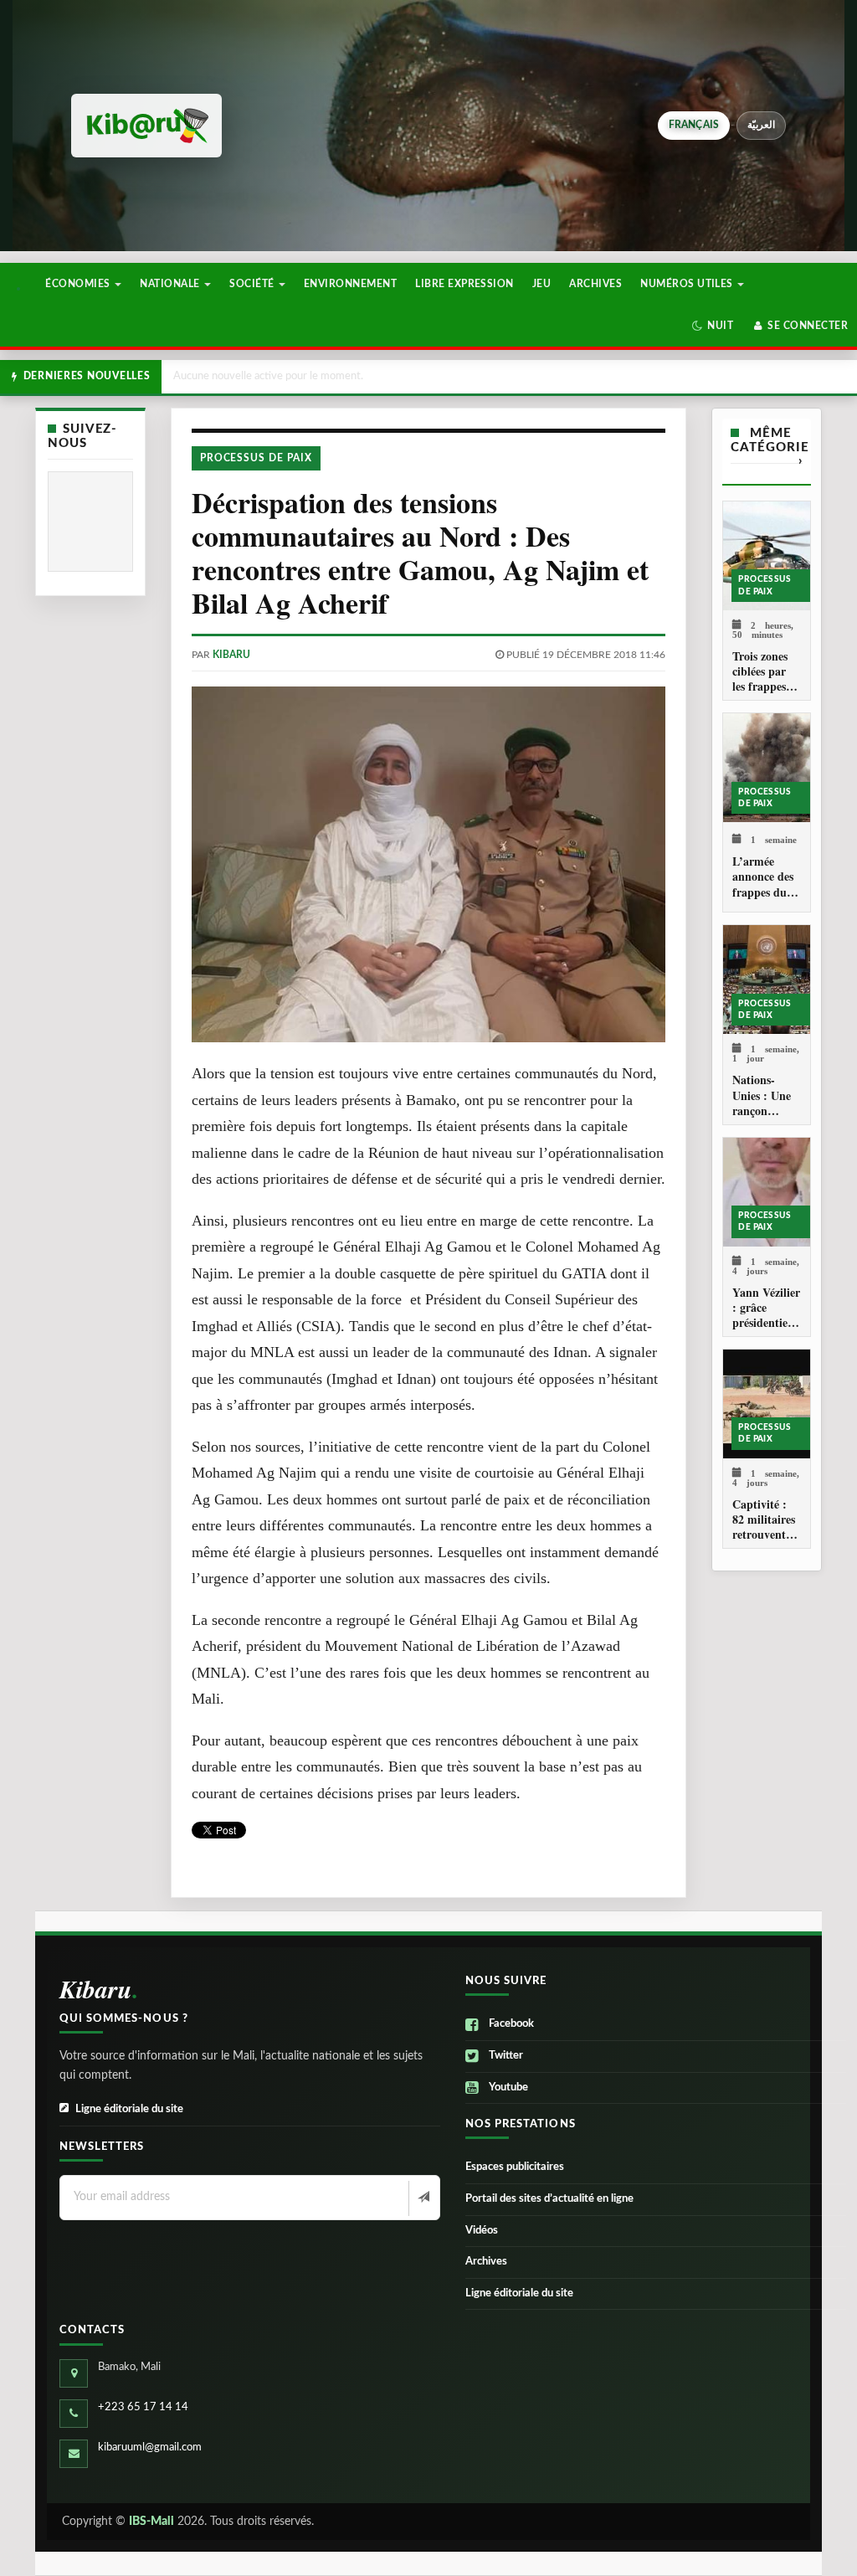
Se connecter (806, 326)
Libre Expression (464, 284)
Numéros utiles (688, 284)
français (694, 125)
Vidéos (482, 2231)
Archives (595, 284)
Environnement (350, 284)
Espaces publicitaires (515, 2167)
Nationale (171, 284)
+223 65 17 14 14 (143, 2407)
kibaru (231, 655)
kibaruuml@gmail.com (150, 2447)
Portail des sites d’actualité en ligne (549, 2199)
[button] (713, 326)
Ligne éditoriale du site (129, 2109)
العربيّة (761, 125)
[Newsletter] (422, 2198)
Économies (79, 284)
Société (253, 284)
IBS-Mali (151, 2522)
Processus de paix (256, 458)
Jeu (541, 284)
